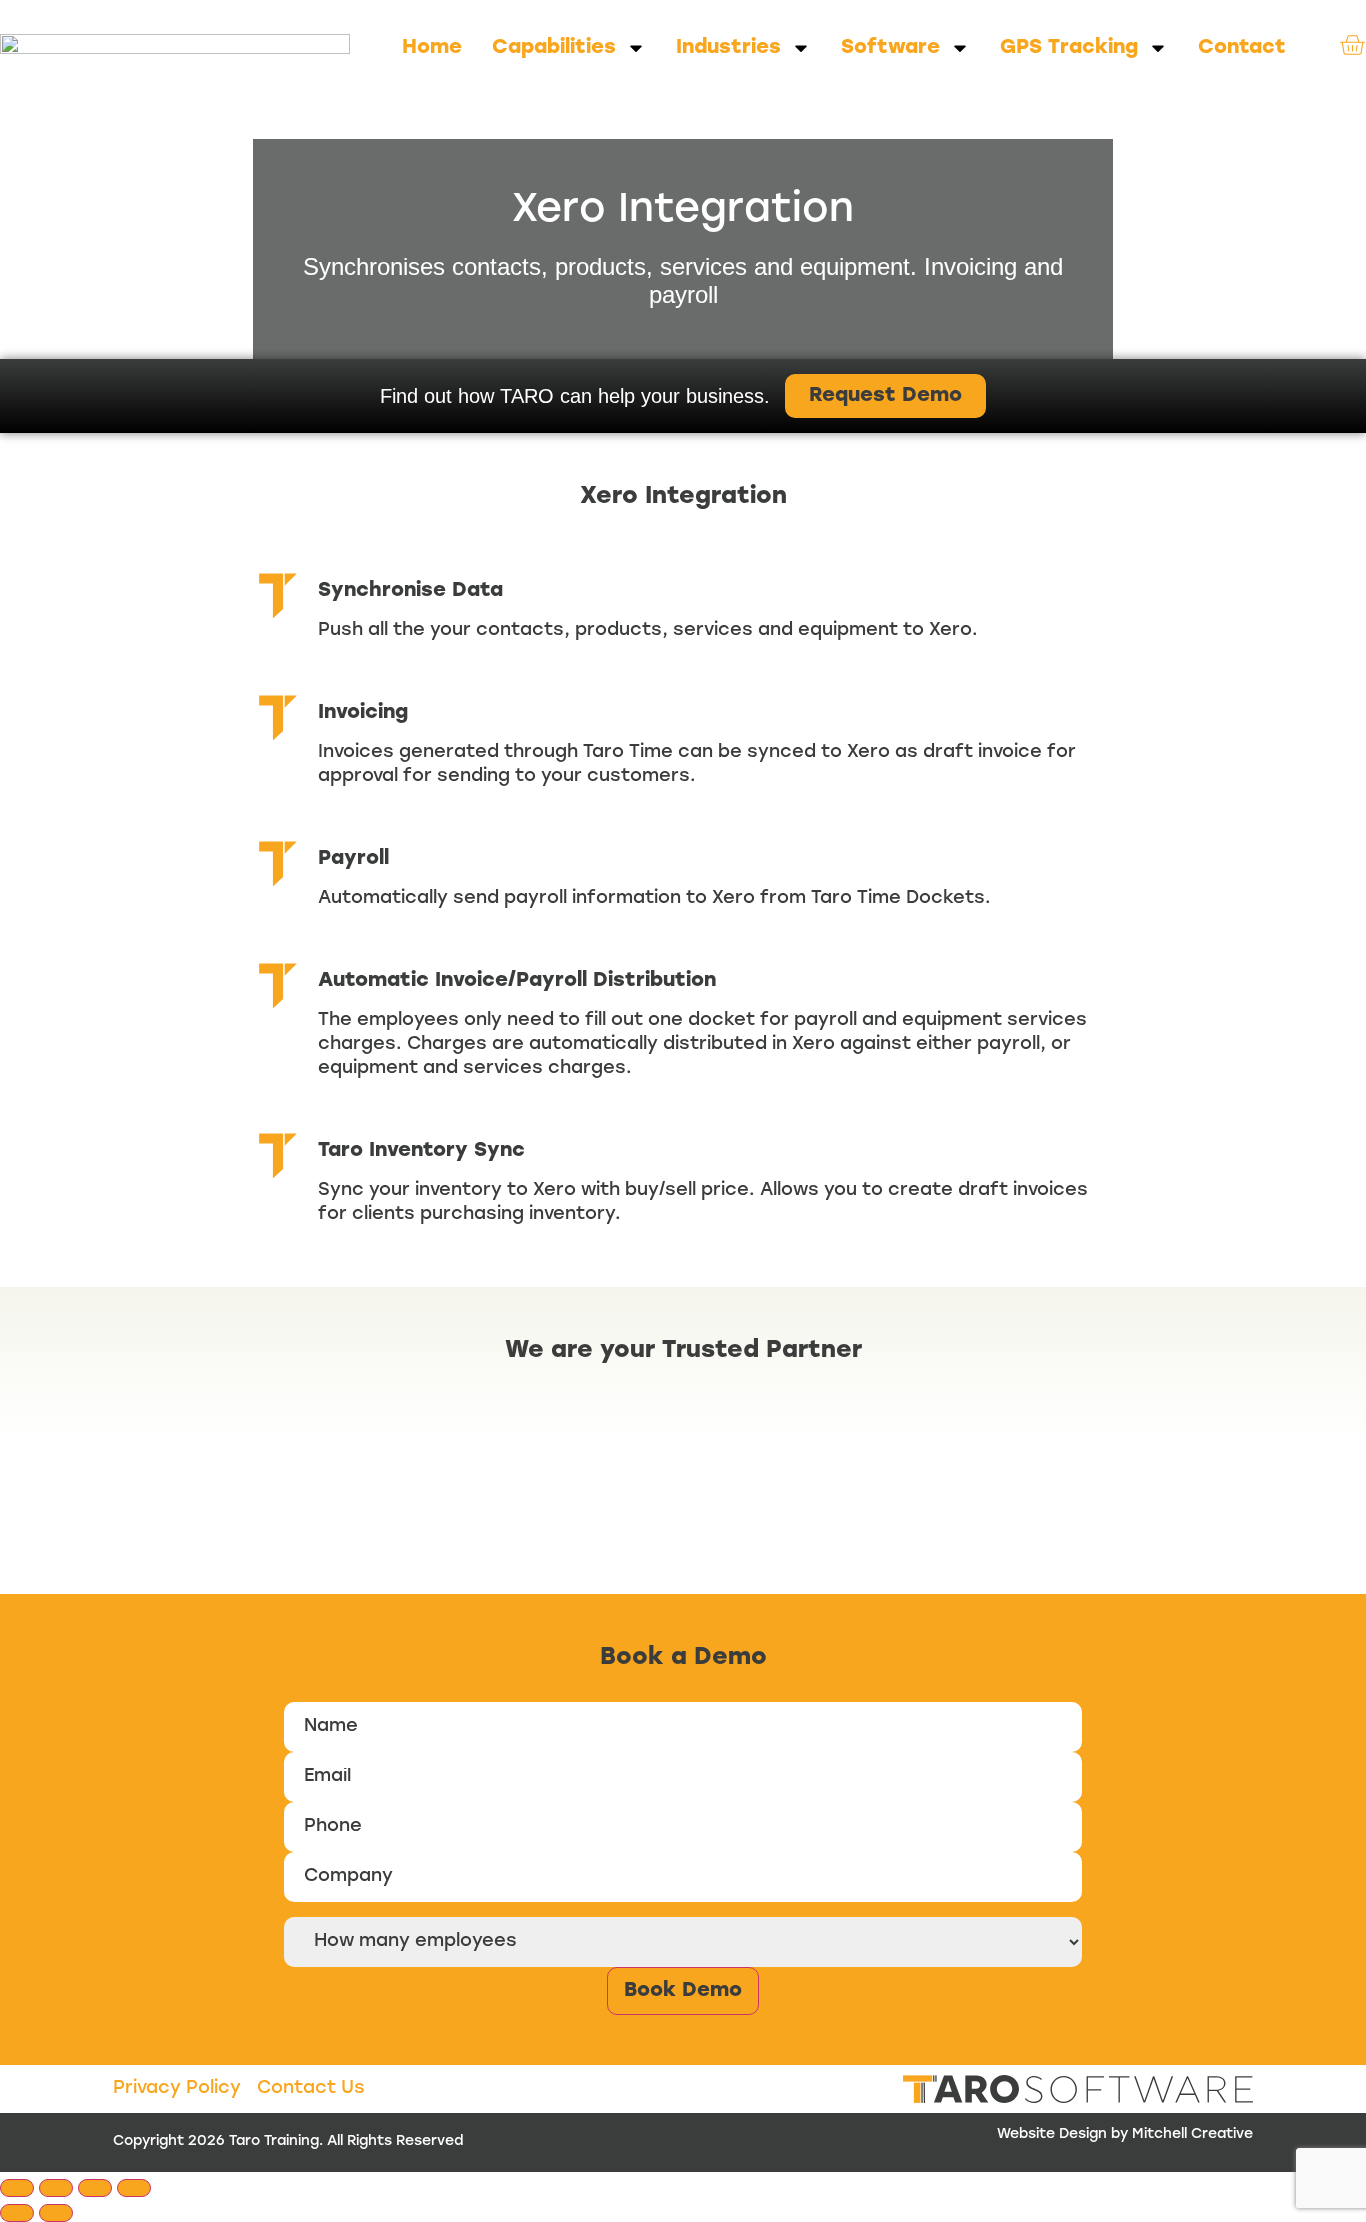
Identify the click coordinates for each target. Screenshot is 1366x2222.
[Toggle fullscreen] (56, 2188)
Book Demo (683, 1991)
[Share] (95, 2188)
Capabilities (554, 48)
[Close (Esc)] (134, 2188)
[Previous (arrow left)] (17, 2213)
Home (432, 48)
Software (890, 48)
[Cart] (1352, 45)
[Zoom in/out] (17, 2188)
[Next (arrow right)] (56, 2213)
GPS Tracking (1069, 48)
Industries (728, 48)
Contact (1242, 48)
